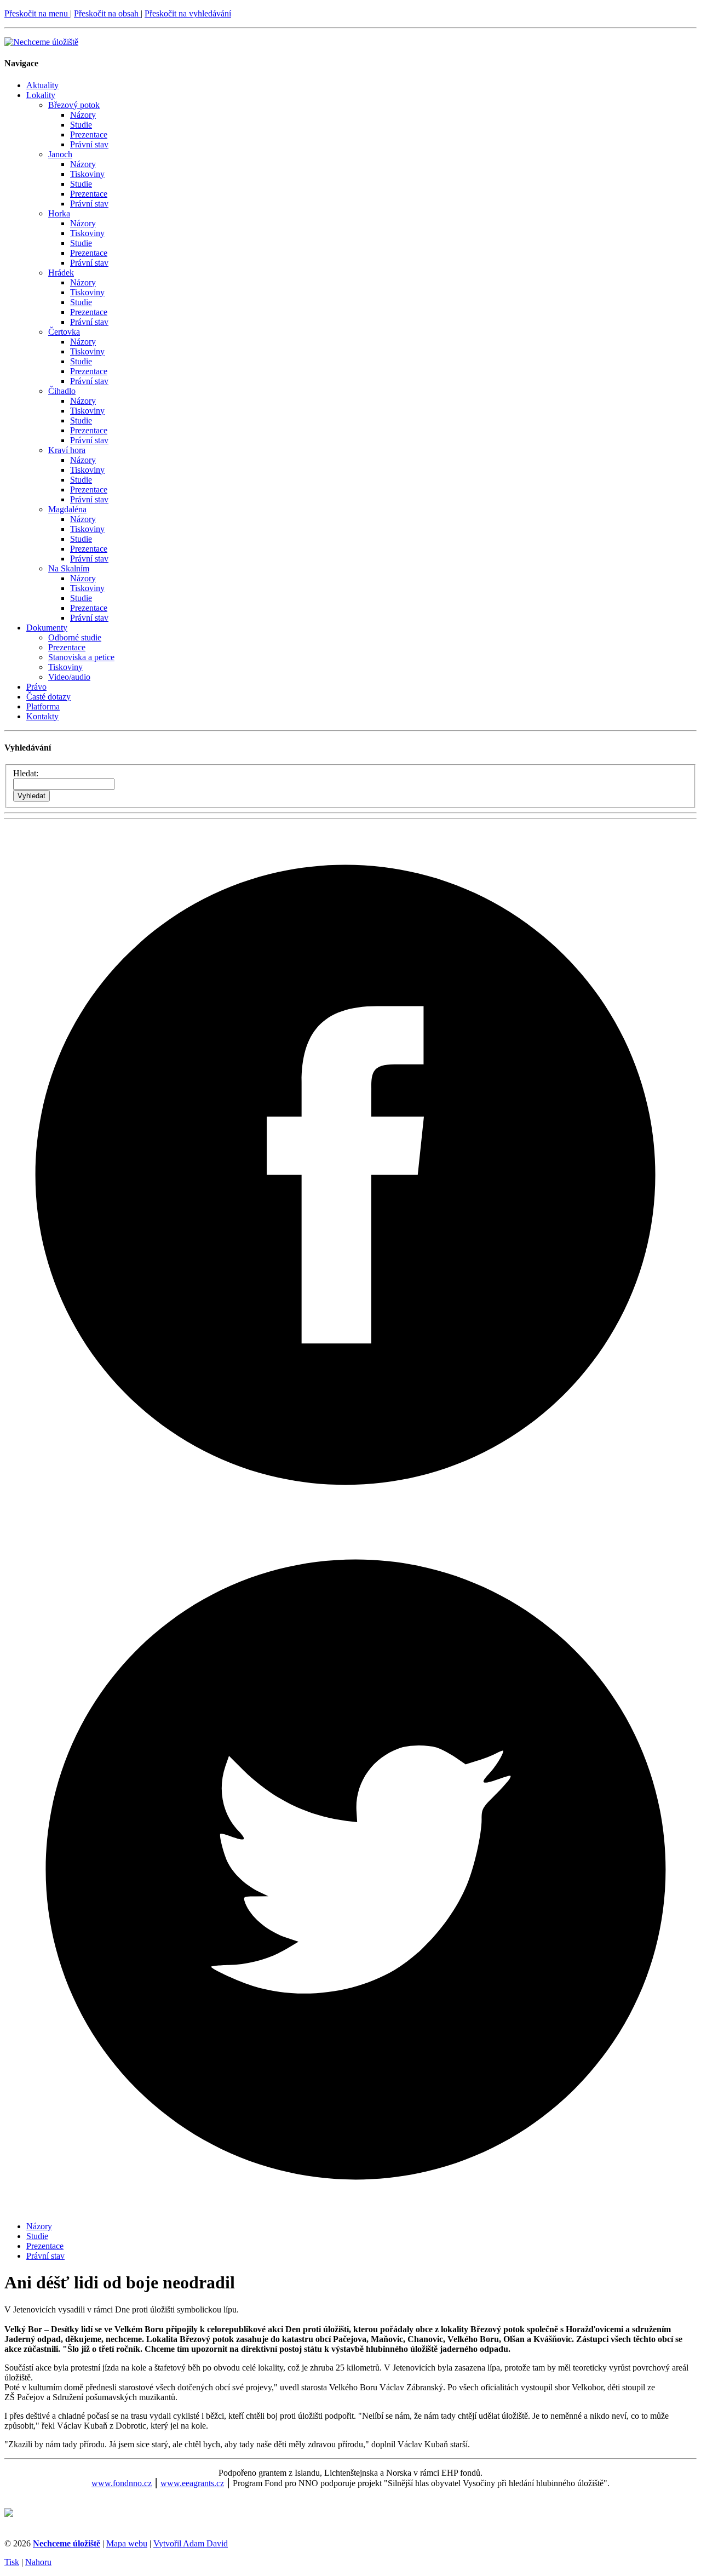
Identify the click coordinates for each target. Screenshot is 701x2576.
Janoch (60, 154)
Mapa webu (127, 2543)
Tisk (12, 2562)
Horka (59, 213)
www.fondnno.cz (122, 2483)
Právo (36, 687)
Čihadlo (62, 391)
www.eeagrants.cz (192, 2483)
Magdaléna (67, 509)
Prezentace (89, 134)
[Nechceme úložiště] (41, 42)
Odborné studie (75, 637)
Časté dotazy (48, 697)
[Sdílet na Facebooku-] (350, 1513)
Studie (81, 125)
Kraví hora (67, 450)
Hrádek (61, 273)
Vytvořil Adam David (191, 2543)
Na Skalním (69, 568)
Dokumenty (47, 628)
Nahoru (38, 2562)
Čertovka (64, 332)
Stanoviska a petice (81, 657)
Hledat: (26, 773)
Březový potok (74, 105)
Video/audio (69, 677)
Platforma (43, 706)
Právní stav (89, 144)
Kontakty (42, 716)
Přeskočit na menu (37, 13)
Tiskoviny (87, 174)
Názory (83, 115)
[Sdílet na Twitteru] (350, 2208)
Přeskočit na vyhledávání (188, 13)
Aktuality (42, 85)
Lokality (41, 95)
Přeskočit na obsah (107, 13)
